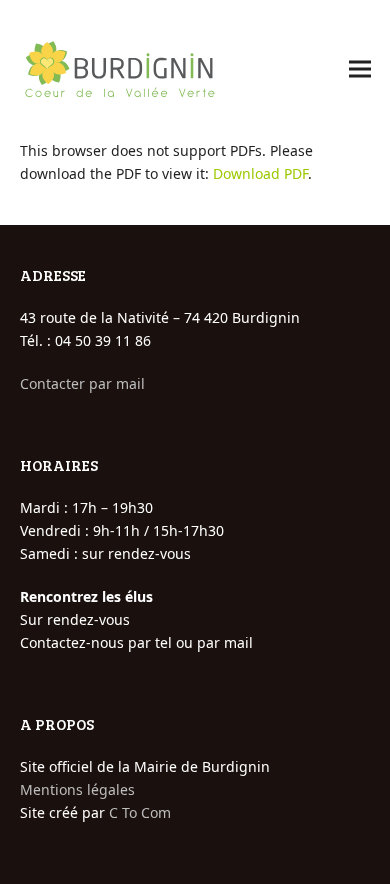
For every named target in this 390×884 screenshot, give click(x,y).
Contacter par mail (82, 383)
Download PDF (260, 173)
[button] (360, 69)
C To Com (140, 812)
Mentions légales (77, 789)
